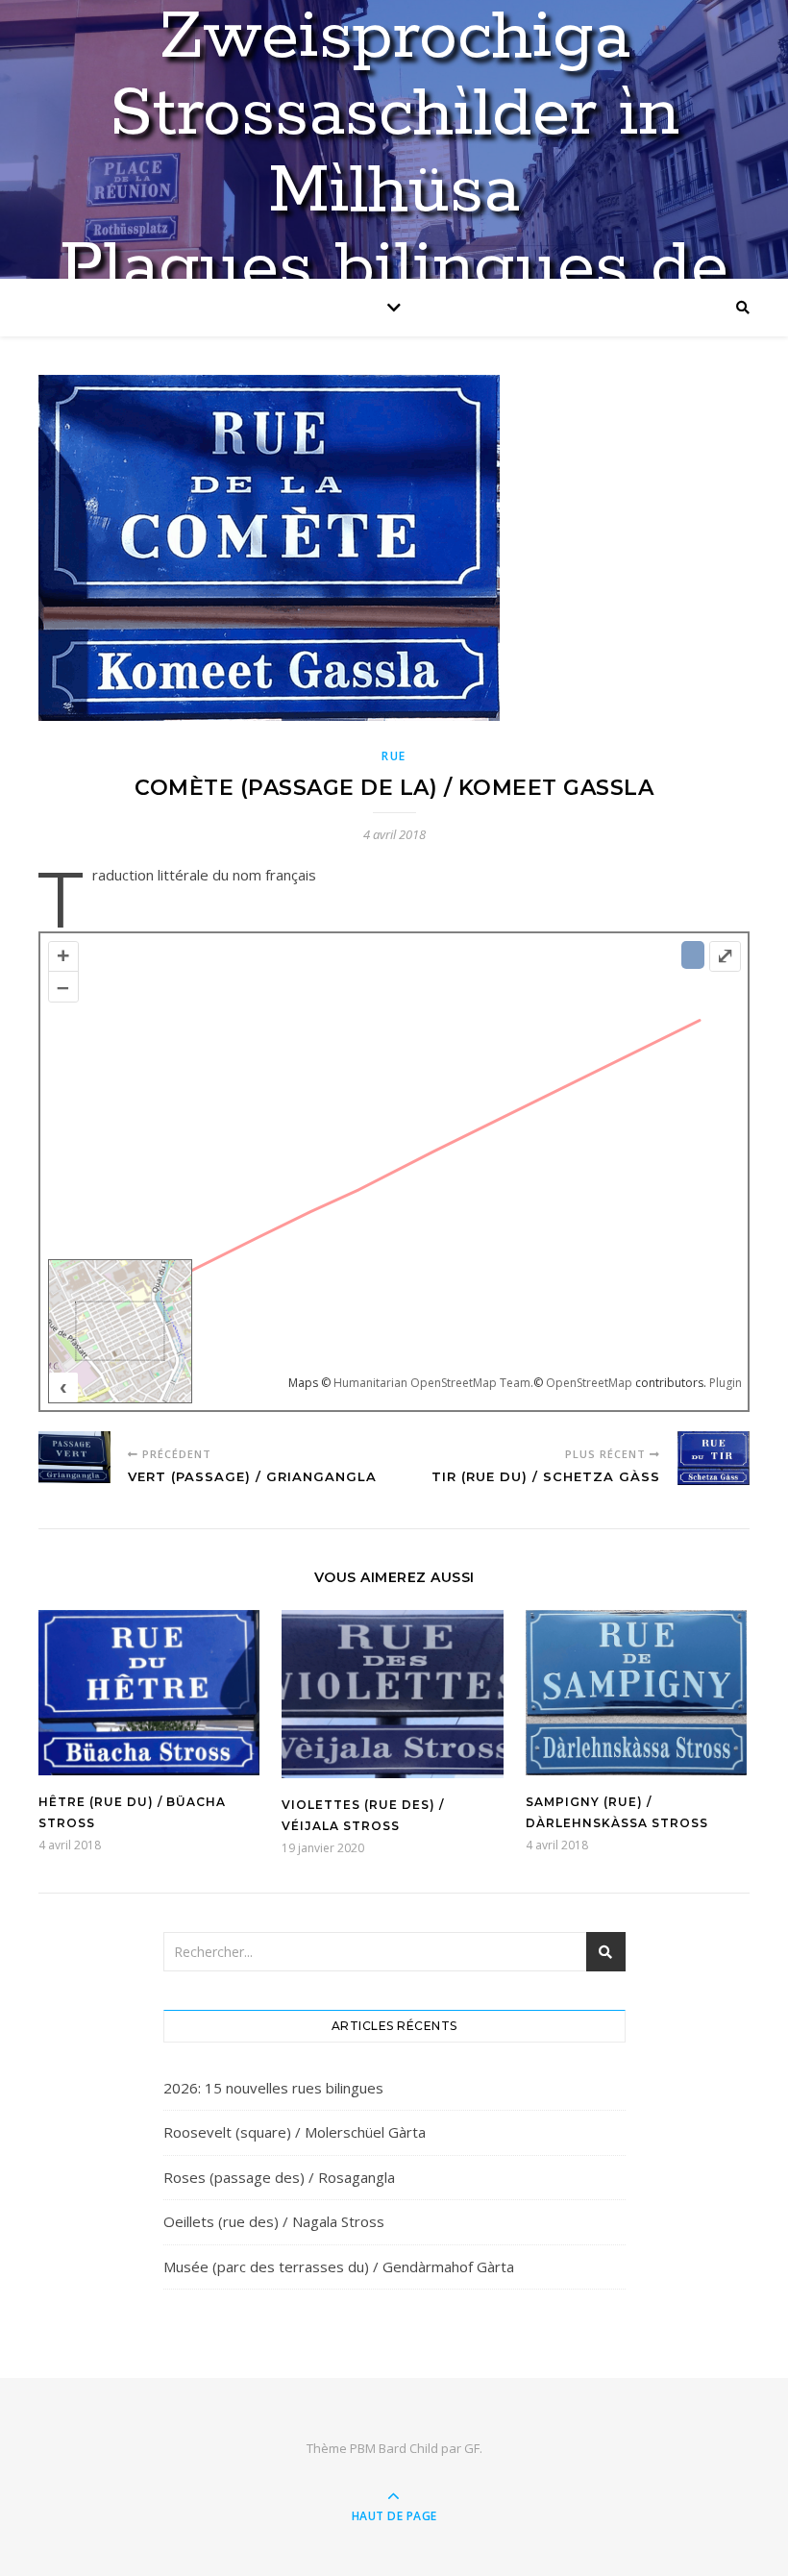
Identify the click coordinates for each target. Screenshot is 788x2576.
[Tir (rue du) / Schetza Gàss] (714, 1461)
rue (394, 756)
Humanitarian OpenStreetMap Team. (433, 1383)
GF (472, 2448)
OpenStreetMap (589, 1383)
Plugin (724, 1383)
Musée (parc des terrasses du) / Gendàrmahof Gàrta (339, 2266)
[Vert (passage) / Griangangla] (74, 1461)
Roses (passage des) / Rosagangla (279, 2177)
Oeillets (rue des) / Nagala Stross (274, 2221)
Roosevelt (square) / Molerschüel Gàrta (295, 2132)
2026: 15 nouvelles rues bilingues (273, 2088)
